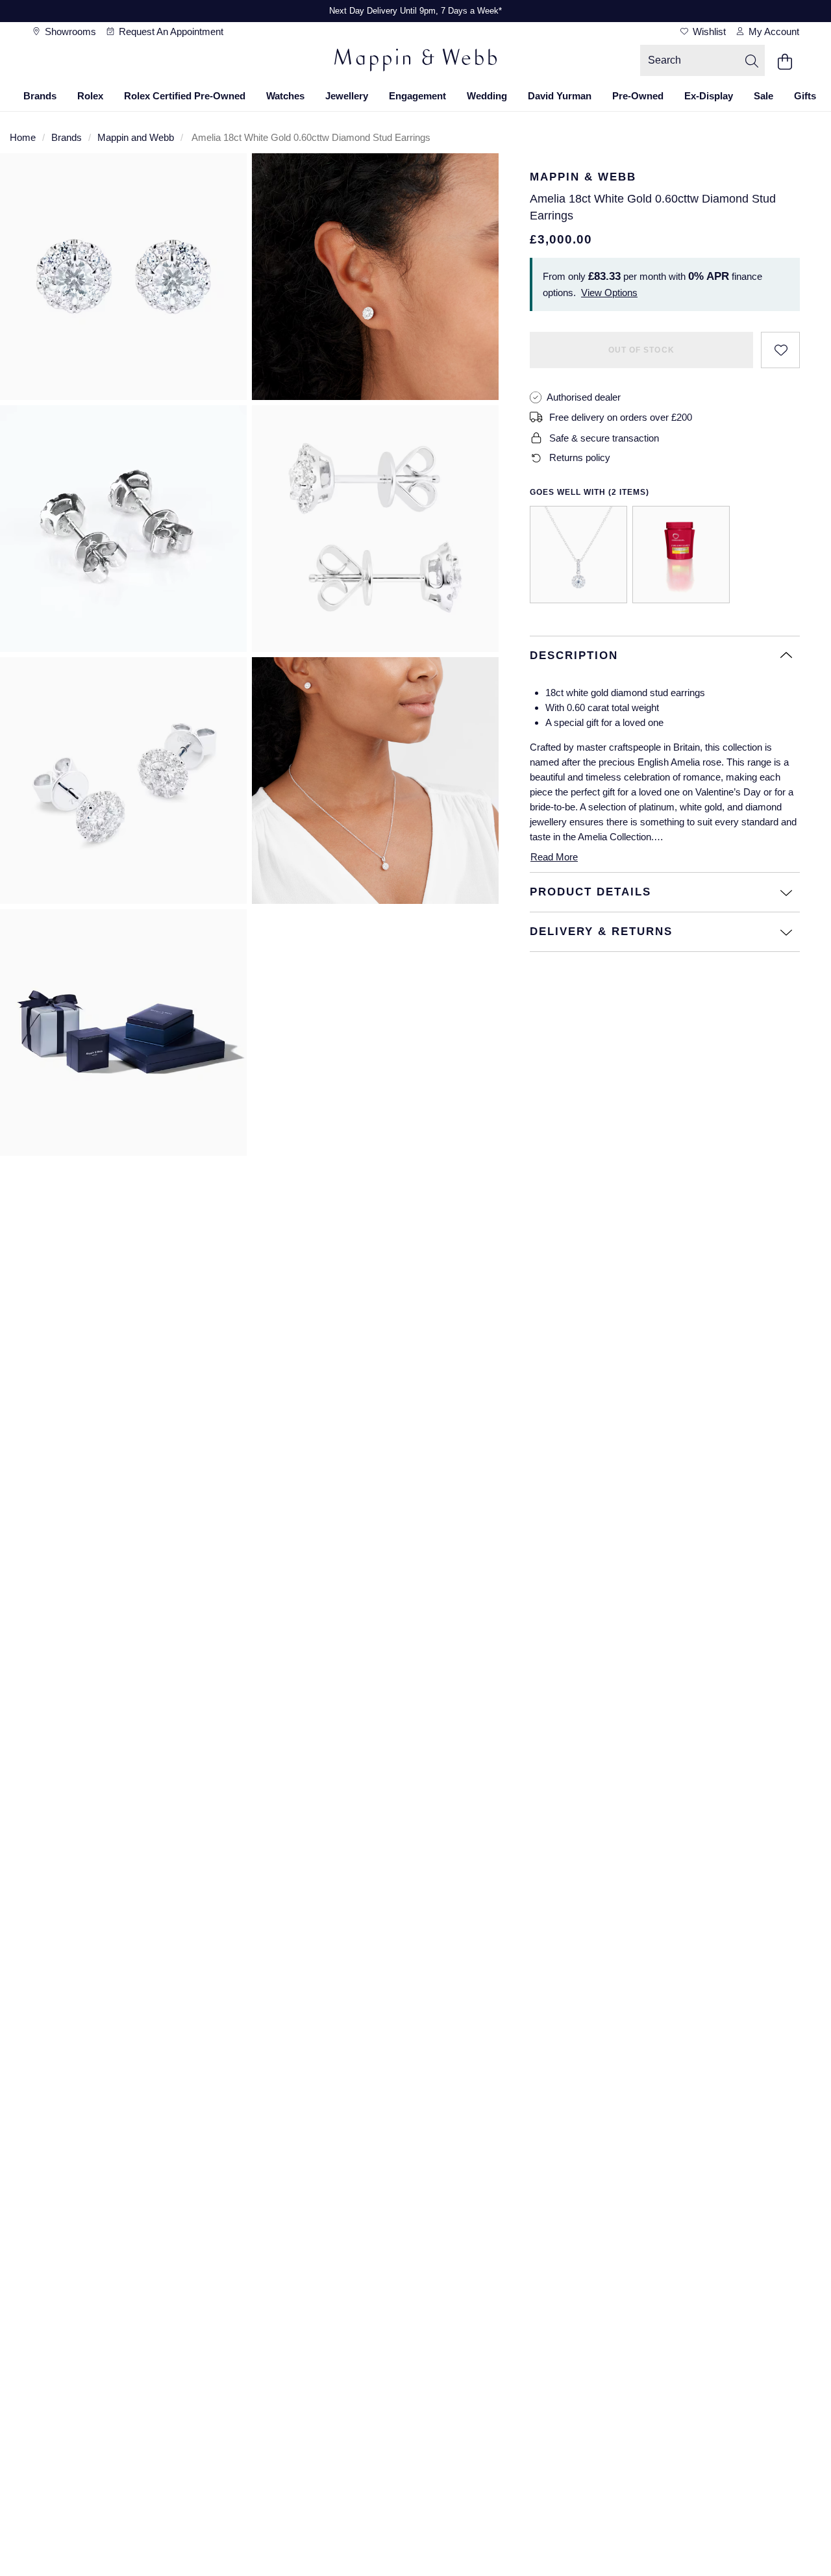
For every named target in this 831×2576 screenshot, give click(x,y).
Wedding (487, 96)
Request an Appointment (170, 31)
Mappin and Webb (136, 137)
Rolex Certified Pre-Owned (185, 96)
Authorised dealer (584, 397)
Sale (763, 96)
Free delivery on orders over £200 (621, 417)
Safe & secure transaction (604, 438)
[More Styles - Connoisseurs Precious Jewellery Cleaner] (681, 555)
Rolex (90, 96)
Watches (285, 96)
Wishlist (708, 31)
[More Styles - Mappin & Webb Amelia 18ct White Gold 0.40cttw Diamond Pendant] (578, 555)
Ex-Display (709, 96)
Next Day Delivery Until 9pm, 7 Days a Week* (415, 11)
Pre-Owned (638, 96)
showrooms (69, 31)
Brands (40, 96)
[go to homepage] (415, 62)
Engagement (417, 96)
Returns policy (580, 457)
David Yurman (560, 96)
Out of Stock (641, 350)
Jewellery (347, 96)
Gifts (805, 96)
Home (23, 137)
